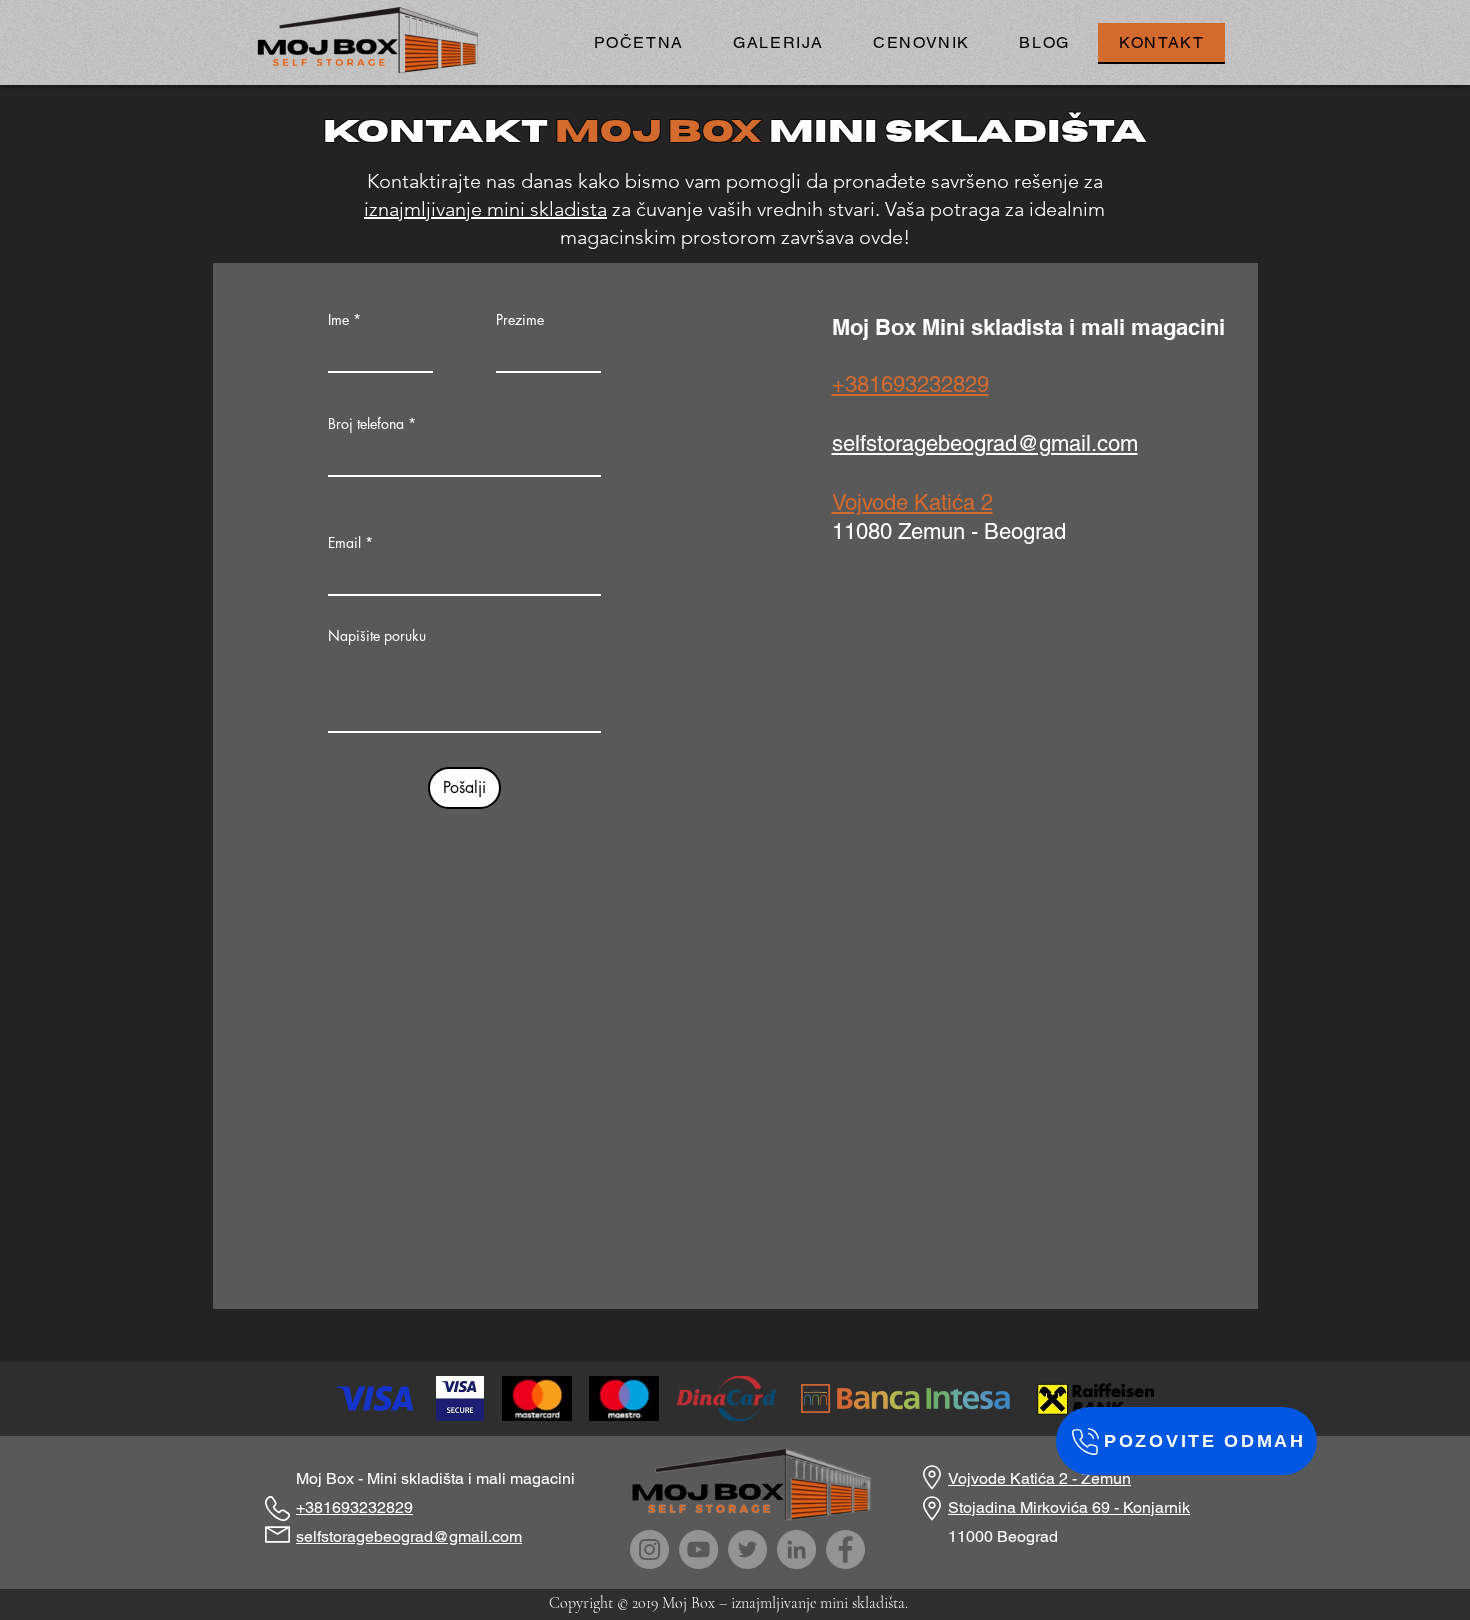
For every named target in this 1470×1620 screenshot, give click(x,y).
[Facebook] (845, 1549)
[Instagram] (649, 1549)
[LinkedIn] (796, 1549)
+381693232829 (910, 384)
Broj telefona (366, 424)
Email (344, 543)
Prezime (520, 320)
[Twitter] (747, 1549)
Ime (338, 320)
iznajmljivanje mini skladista (485, 209)
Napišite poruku (377, 636)
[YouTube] (698, 1549)
